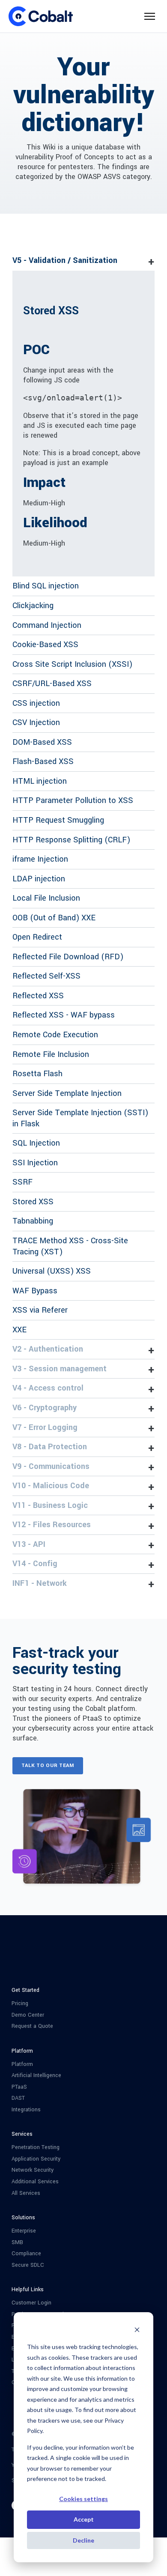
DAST (18, 2098)
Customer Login (31, 2303)
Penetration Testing (36, 2148)
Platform (22, 2064)
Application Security (36, 2159)
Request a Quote (32, 2026)
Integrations (26, 2110)
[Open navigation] (150, 16)
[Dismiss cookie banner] (137, 2331)
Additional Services (35, 2182)
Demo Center (28, 2015)
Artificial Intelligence (36, 2076)
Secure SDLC (28, 2265)
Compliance (26, 2254)
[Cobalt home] (41, 16)
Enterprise (24, 2231)
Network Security (33, 2170)
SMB (17, 2243)
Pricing (20, 2004)
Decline (83, 2540)
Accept (84, 2519)
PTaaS (19, 2087)
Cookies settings (83, 2499)
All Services (26, 2193)
